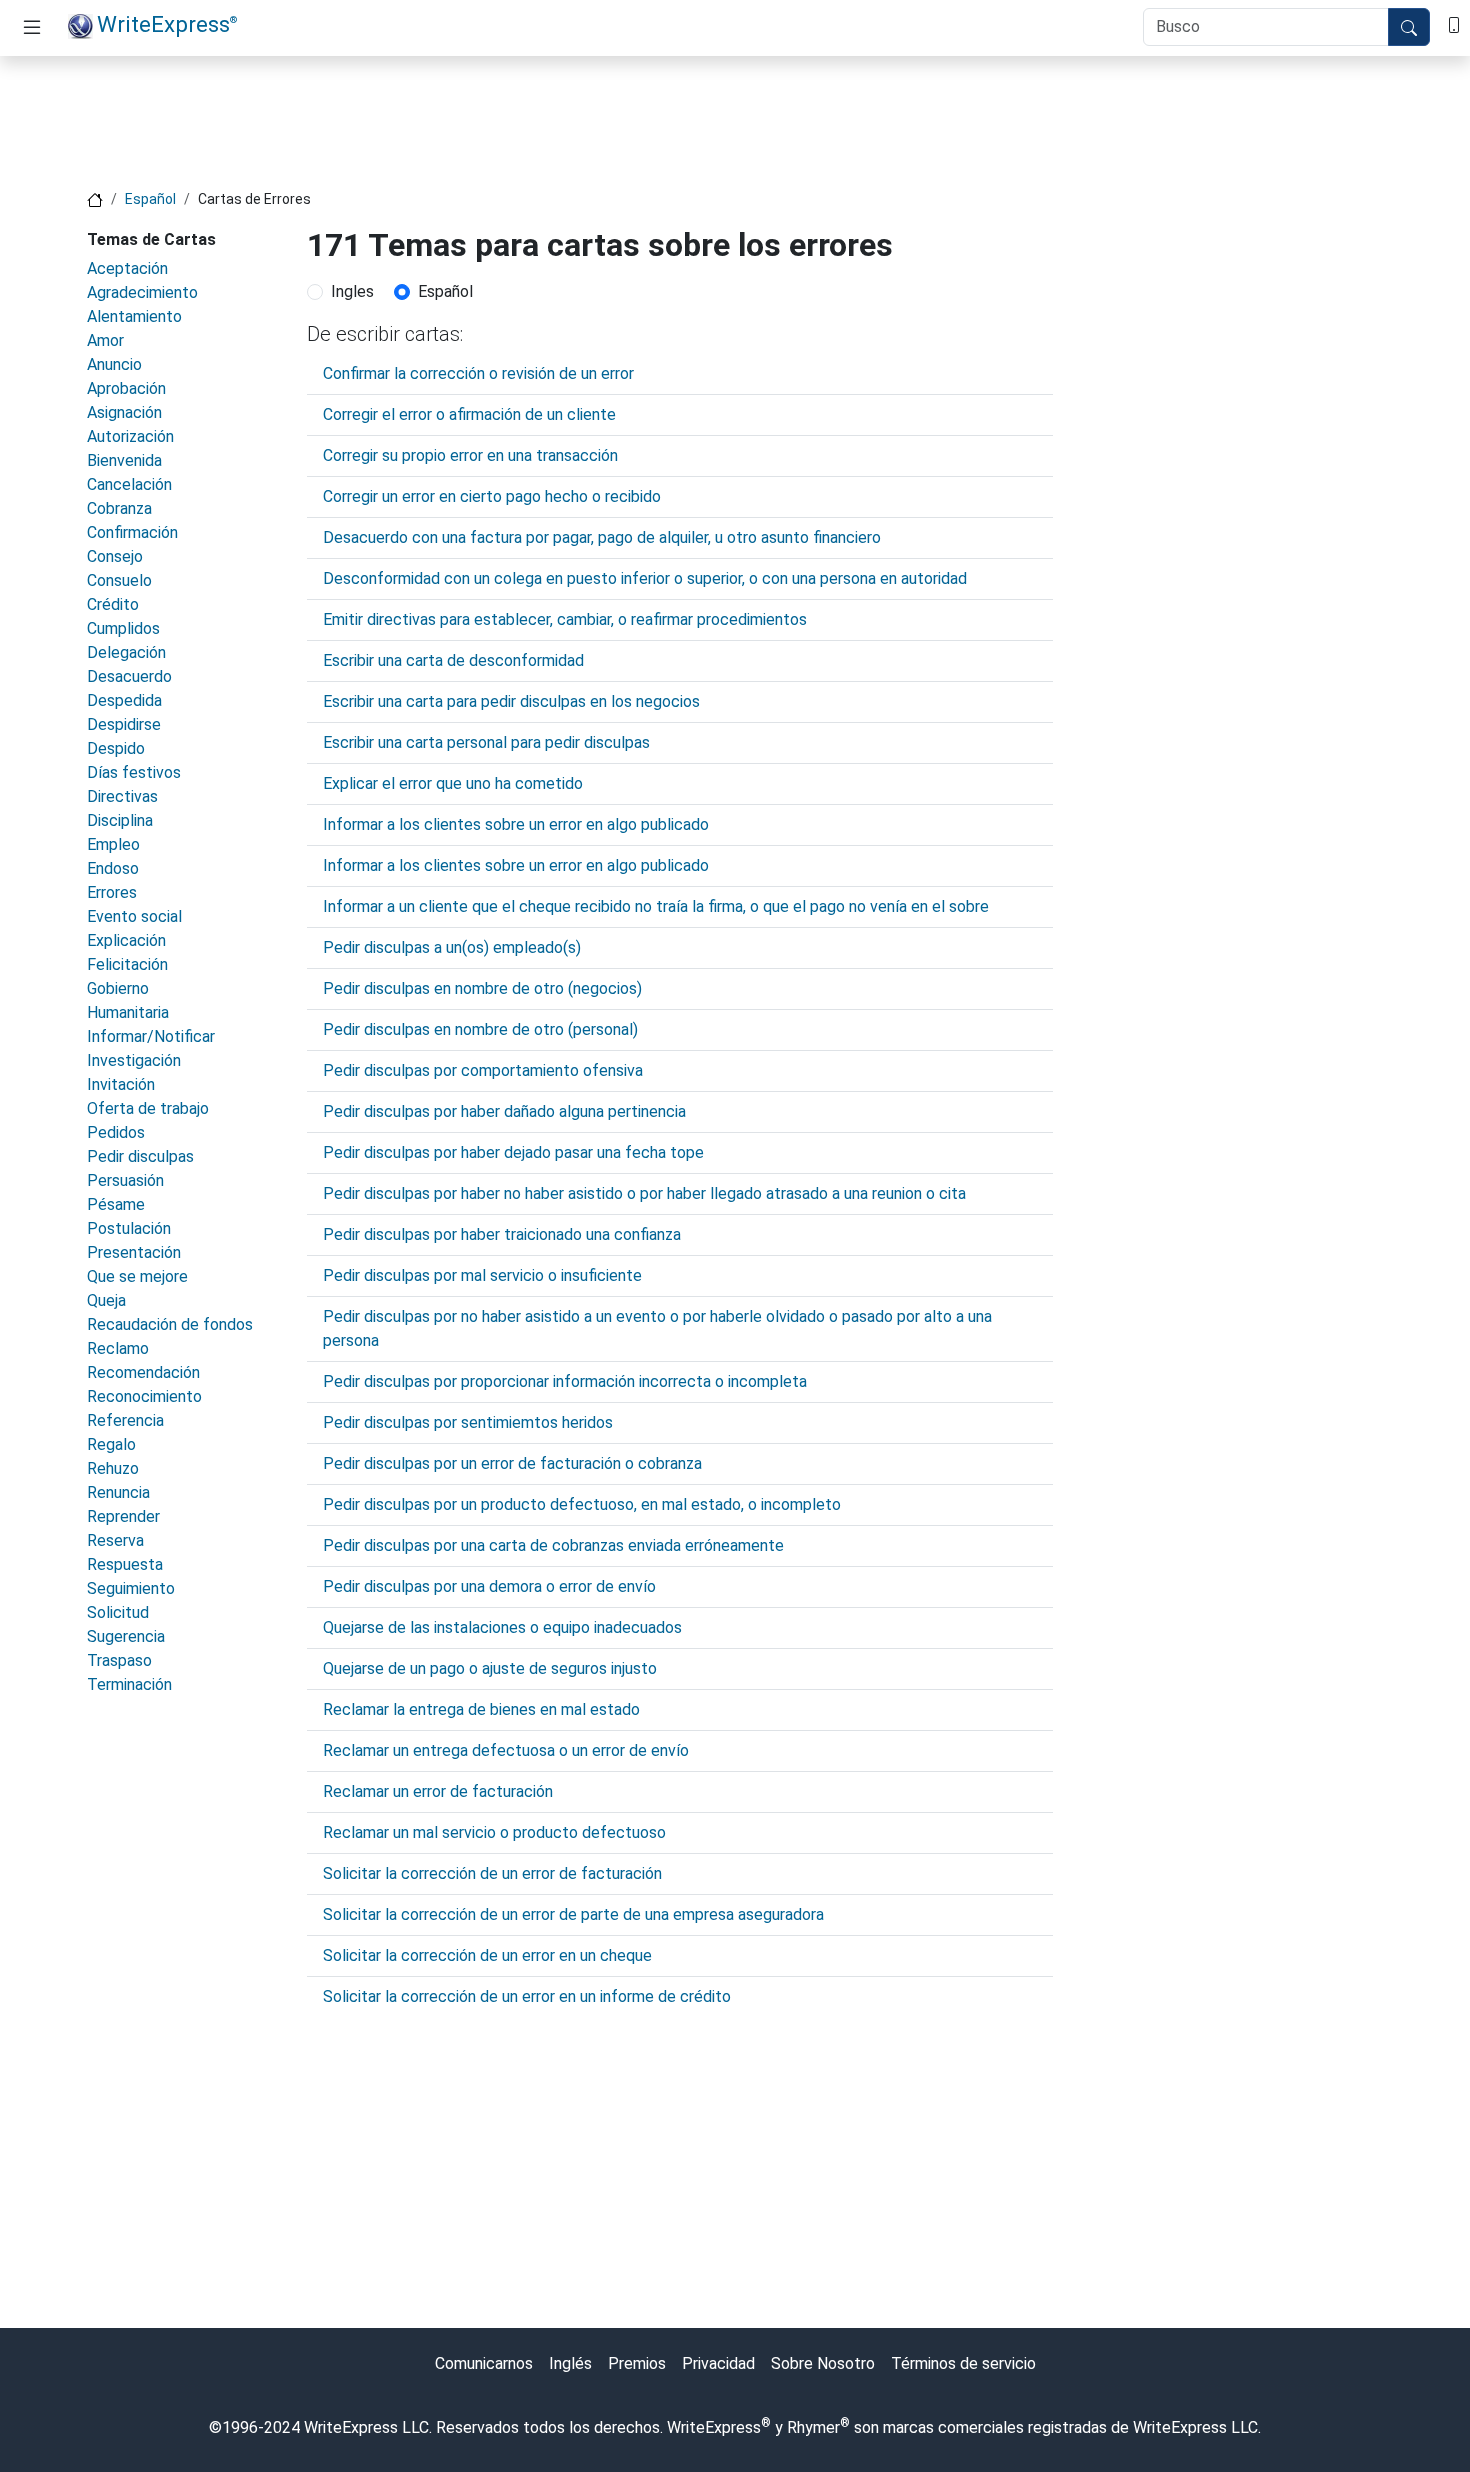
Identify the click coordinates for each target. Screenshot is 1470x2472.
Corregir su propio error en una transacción (470, 455)
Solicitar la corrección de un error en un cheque (487, 1955)
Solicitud (118, 1612)
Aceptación (127, 268)
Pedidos (116, 1132)
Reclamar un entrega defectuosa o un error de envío (506, 1750)
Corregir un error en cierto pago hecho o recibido (492, 496)
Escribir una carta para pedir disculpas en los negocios (511, 701)
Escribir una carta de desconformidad (453, 660)
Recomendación (143, 1372)
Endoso (113, 868)
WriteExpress (167, 24)
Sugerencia (126, 1636)
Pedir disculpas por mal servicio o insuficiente (482, 1275)
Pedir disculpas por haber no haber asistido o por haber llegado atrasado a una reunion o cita (644, 1193)
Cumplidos (123, 628)
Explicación (126, 940)
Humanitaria (128, 1012)
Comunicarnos (484, 2363)
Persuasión (125, 1180)
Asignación (124, 412)
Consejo (115, 556)
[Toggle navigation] (32, 28)
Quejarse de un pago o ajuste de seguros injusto (490, 1668)
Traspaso (119, 1660)
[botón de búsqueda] (1409, 27)
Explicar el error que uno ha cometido (453, 783)
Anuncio (114, 364)
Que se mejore (137, 1276)
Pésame (116, 1204)
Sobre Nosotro (823, 2363)
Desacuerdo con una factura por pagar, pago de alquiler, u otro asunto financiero (602, 537)
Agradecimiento (142, 292)
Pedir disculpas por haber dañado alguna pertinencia (504, 1111)
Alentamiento (134, 316)
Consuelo (119, 580)
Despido (116, 748)
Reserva (115, 1540)
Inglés (570, 2363)
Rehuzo (113, 1468)
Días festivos (134, 772)
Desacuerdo (129, 676)
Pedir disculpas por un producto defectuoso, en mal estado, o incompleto (582, 1504)
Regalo (111, 1444)
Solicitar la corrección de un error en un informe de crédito (527, 1996)
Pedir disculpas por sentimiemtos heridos (468, 1422)
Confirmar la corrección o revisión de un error (478, 373)
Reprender (123, 1516)
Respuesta (125, 1564)
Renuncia (118, 1492)
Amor (105, 340)
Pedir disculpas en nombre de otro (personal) (480, 1029)
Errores (112, 892)
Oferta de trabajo (148, 1108)
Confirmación (132, 532)
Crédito (113, 604)
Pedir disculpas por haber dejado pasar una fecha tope (513, 1152)
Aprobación (126, 388)
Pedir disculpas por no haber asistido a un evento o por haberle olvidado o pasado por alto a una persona (657, 1328)
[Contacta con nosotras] (1454, 23)
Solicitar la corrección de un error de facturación (492, 1873)
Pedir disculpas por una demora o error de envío (489, 1586)
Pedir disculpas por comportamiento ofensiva (483, 1070)
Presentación (134, 1252)
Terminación (129, 1684)
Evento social (134, 916)
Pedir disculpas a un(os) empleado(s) (452, 947)
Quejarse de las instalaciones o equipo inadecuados (502, 1627)
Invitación (121, 1084)
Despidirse (124, 724)
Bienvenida (124, 460)
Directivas (122, 796)
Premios (637, 2363)
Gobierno (118, 988)
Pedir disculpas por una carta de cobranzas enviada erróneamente (553, 1545)
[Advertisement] (735, 117)
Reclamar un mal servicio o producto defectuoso (494, 1832)
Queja (106, 1300)
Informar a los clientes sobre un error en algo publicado (516, 824)
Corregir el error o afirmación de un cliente (469, 414)
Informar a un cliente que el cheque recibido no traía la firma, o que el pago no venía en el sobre (656, 906)
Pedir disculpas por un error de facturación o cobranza (512, 1463)
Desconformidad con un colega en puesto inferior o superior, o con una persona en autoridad (645, 578)
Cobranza (119, 508)
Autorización (130, 436)
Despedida (124, 700)
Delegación (126, 652)
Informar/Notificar (151, 1036)
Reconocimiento (144, 1396)
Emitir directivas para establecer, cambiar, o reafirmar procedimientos (565, 619)
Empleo (113, 844)
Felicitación (127, 964)
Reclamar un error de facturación (438, 1791)
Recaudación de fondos (170, 1324)
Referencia (125, 1420)
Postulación (129, 1228)
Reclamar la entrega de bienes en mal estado (481, 1709)
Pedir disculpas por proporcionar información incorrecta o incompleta (565, 1381)
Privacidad (718, 2363)
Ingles (352, 291)
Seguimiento (131, 1588)
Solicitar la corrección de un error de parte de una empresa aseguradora (573, 1914)
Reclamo (118, 1348)
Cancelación (129, 484)
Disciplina (120, 820)
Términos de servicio (963, 2363)
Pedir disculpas (140, 1156)
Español (150, 199)
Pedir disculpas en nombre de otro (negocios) (482, 988)
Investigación (134, 1060)
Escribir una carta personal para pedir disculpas (486, 742)
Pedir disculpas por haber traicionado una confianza (502, 1234)
